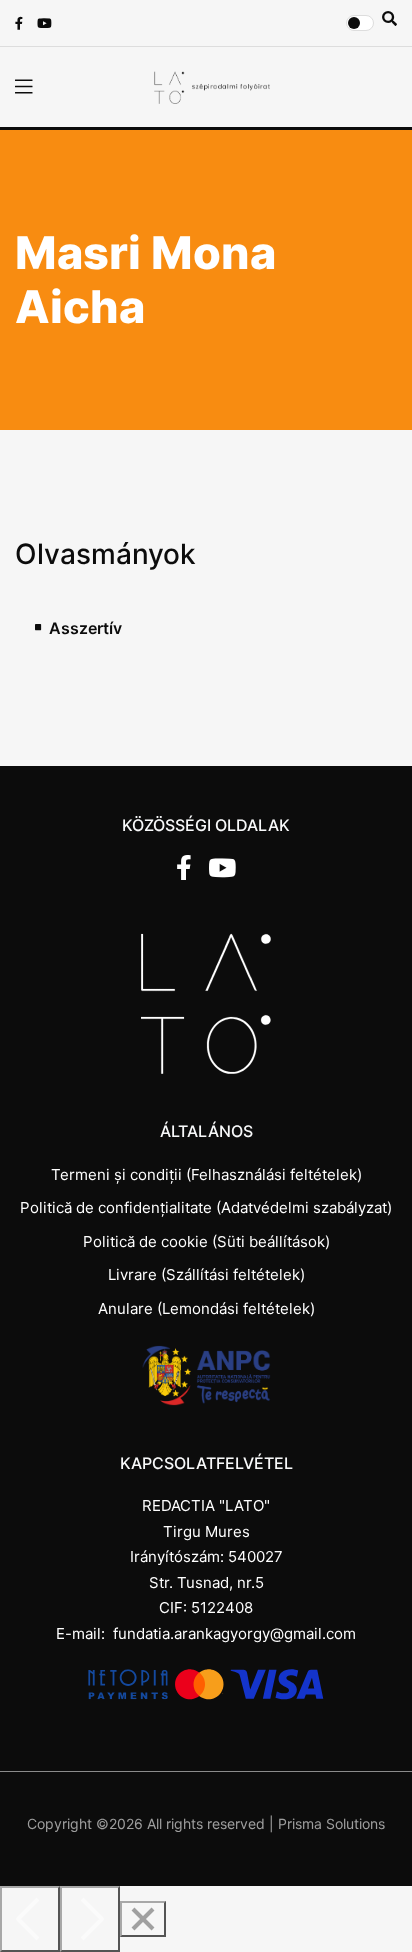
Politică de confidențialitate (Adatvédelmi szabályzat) (206, 1207)
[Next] (90, 1919)
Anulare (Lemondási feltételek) (206, 1308)
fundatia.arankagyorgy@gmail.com (234, 1633)
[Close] (143, 1919)
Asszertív (85, 628)
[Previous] (30, 1919)
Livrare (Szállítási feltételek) (206, 1274)
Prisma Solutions (331, 1823)
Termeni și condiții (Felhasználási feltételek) (206, 1174)
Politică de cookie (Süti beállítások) (206, 1241)
